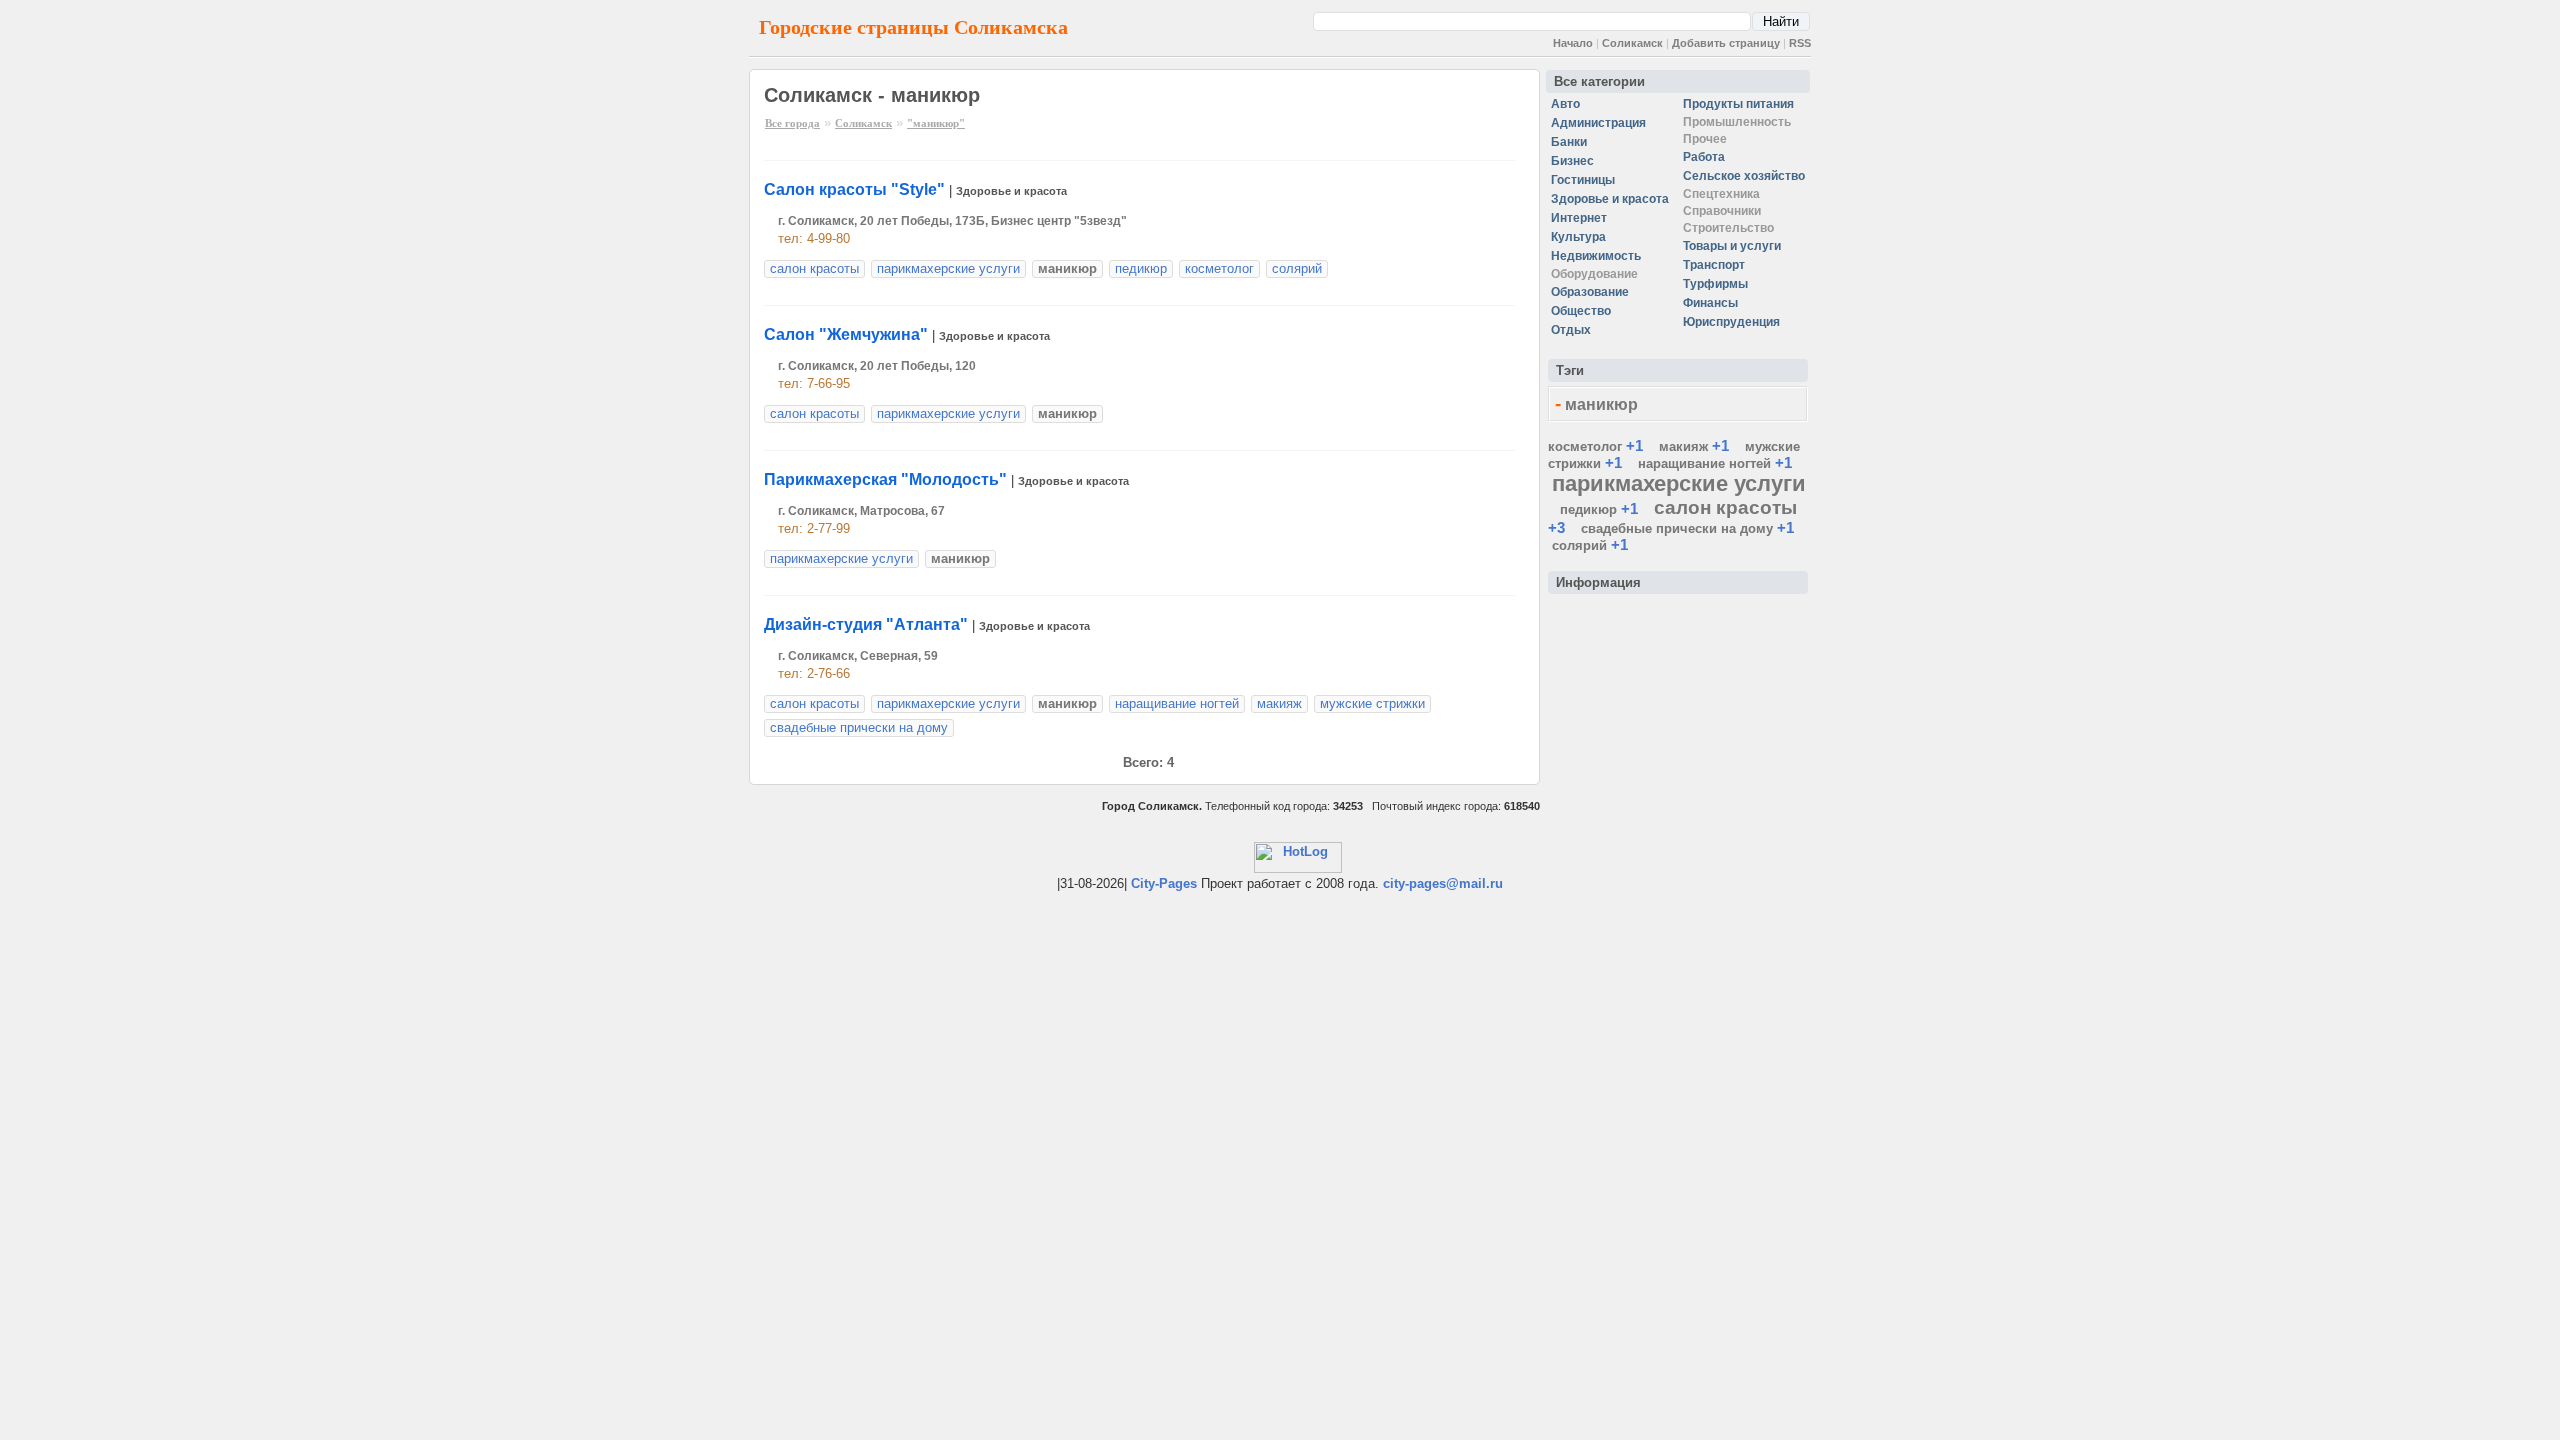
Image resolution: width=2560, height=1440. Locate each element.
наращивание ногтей (1177, 703)
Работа (1704, 157)
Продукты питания (1738, 104)
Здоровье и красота (1011, 191)
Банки (1569, 142)
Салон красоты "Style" (854, 189)
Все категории (1599, 81)
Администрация (1598, 123)
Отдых (1571, 330)
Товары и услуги (1732, 246)
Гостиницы (1583, 180)
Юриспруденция (1731, 322)
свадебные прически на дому (859, 727)
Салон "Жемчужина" (846, 334)
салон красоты (814, 268)
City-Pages (1164, 883)
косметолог (1219, 268)
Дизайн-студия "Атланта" (866, 624)
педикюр (1141, 268)
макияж (1279, 703)
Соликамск (1632, 43)
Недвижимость (1596, 256)
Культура (1578, 237)
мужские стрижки (1372, 703)
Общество (1581, 311)
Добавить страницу (1726, 43)
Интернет (1579, 218)
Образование (1590, 292)
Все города (792, 123)
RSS (1800, 43)
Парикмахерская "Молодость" (885, 479)
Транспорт (1714, 265)
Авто (1565, 104)
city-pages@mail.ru (1443, 883)
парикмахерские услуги (948, 268)
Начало (1573, 43)
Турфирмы (1715, 284)
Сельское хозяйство (1744, 176)
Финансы (1710, 303)
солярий (1297, 268)
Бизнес (1572, 161)
